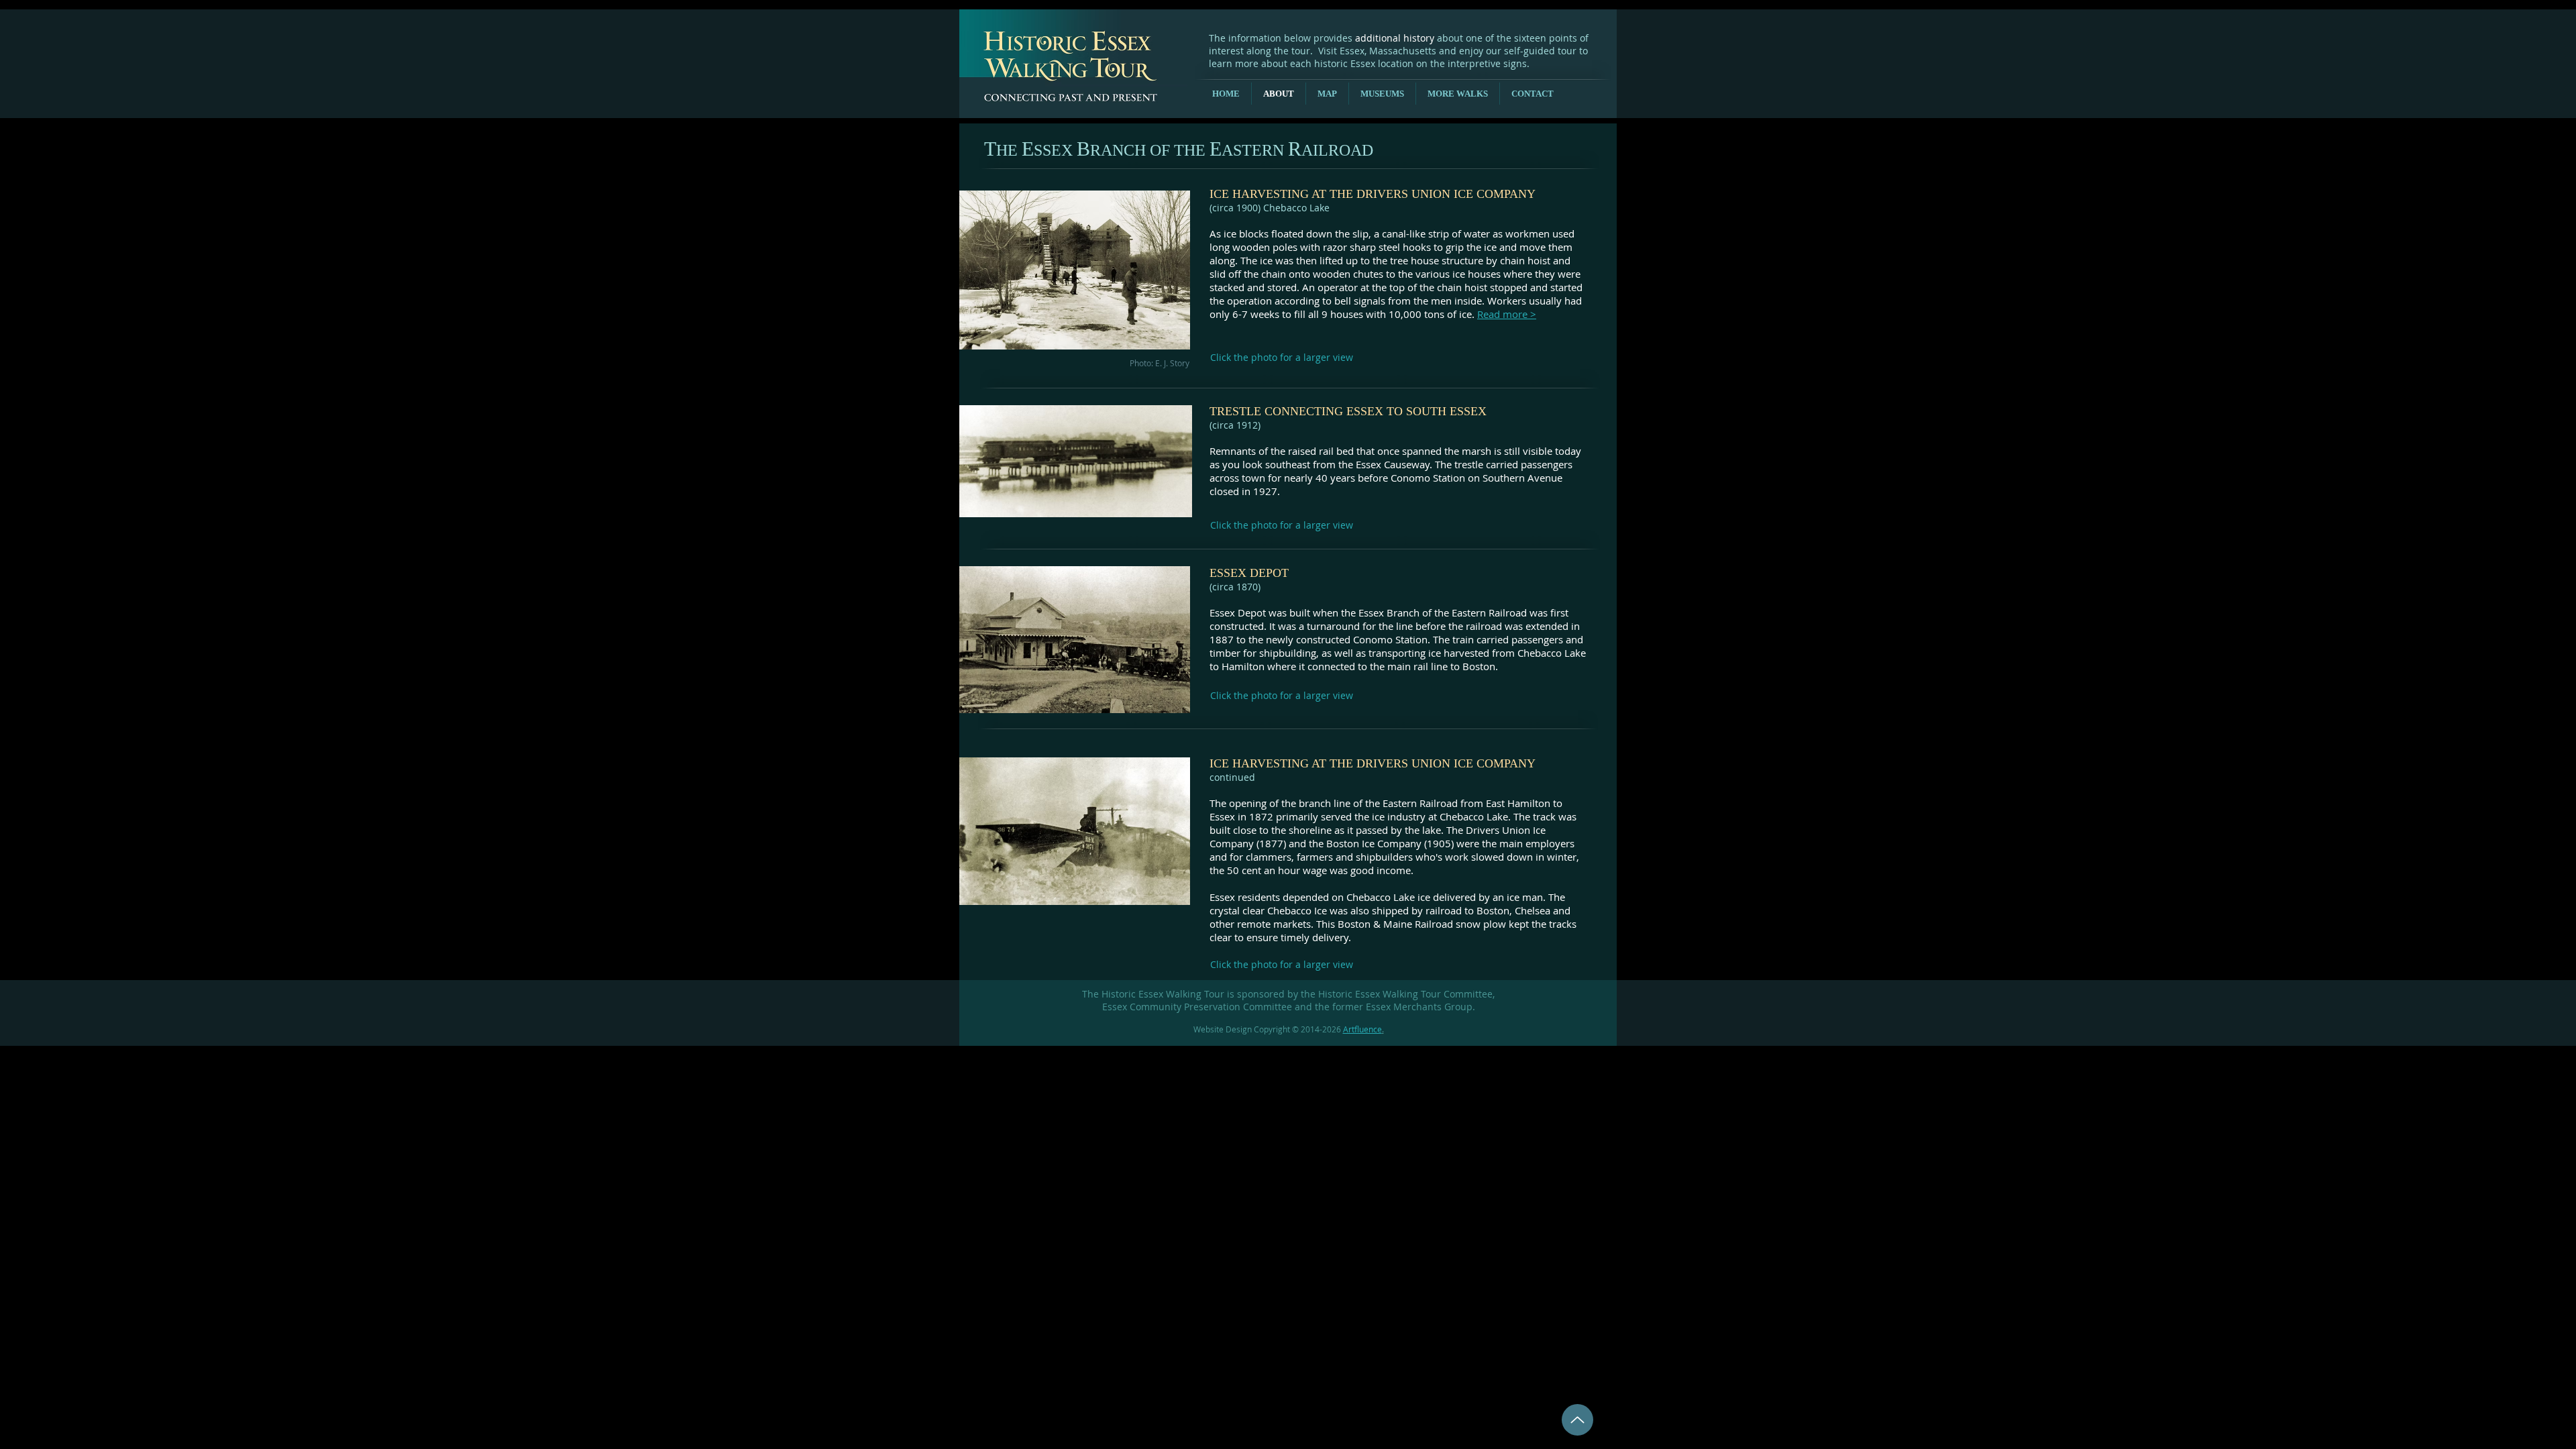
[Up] (1577, 1420)
